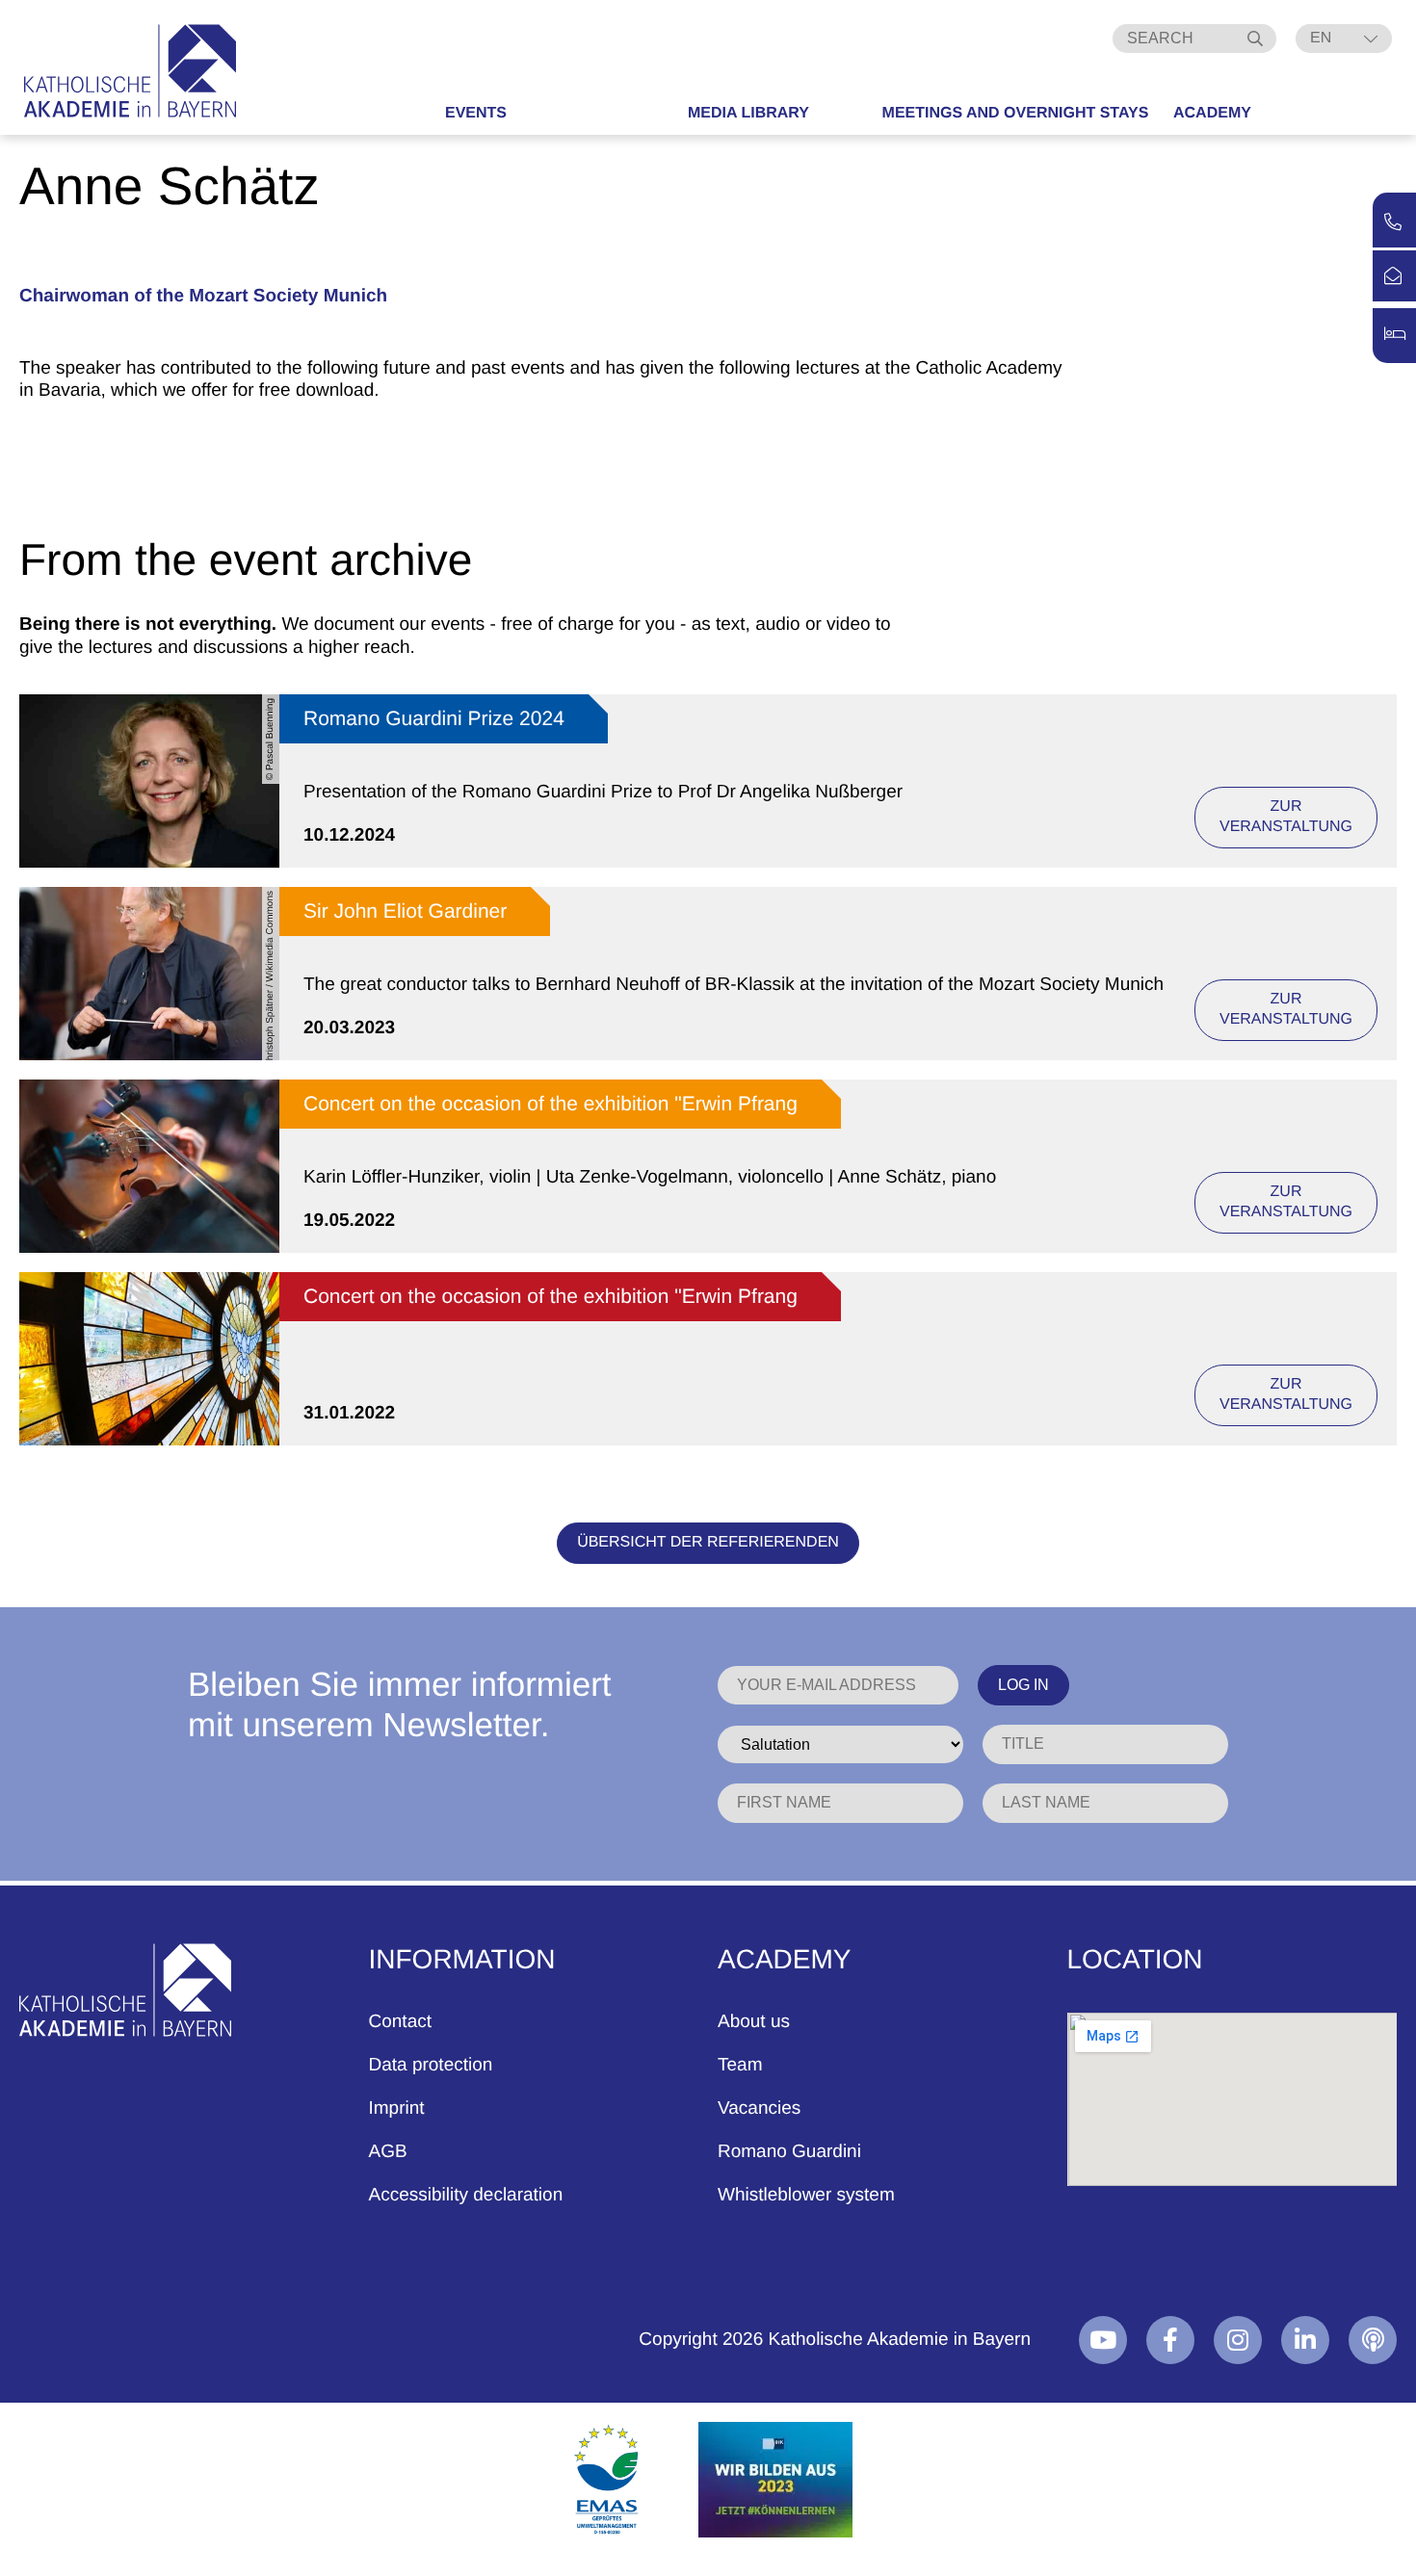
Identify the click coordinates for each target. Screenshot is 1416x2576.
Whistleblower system (806, 2195)
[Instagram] (1238, 2340)
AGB (388, 2152)
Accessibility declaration (466, 2195)
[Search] (1257, 39)
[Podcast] (1373, 2340)
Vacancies (759, 2108)
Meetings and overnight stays (1016, 113)
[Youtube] (1103, 2340)
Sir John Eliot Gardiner (405, 911)
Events (476, 113)
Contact (400, 2022)
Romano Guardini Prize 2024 (434, 719)
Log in (1023, 1685)
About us (754, 2022)
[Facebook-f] (1170, 2340)
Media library (748, 113)
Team (740, 2065)
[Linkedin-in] (1305, 2340)
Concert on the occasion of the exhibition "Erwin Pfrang (551, 1104)
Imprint (397, 2108)
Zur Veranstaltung (1286, 817)
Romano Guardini (789, 2152)
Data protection (431, 2065)
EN (1321, 38)
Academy (1212, 113)
